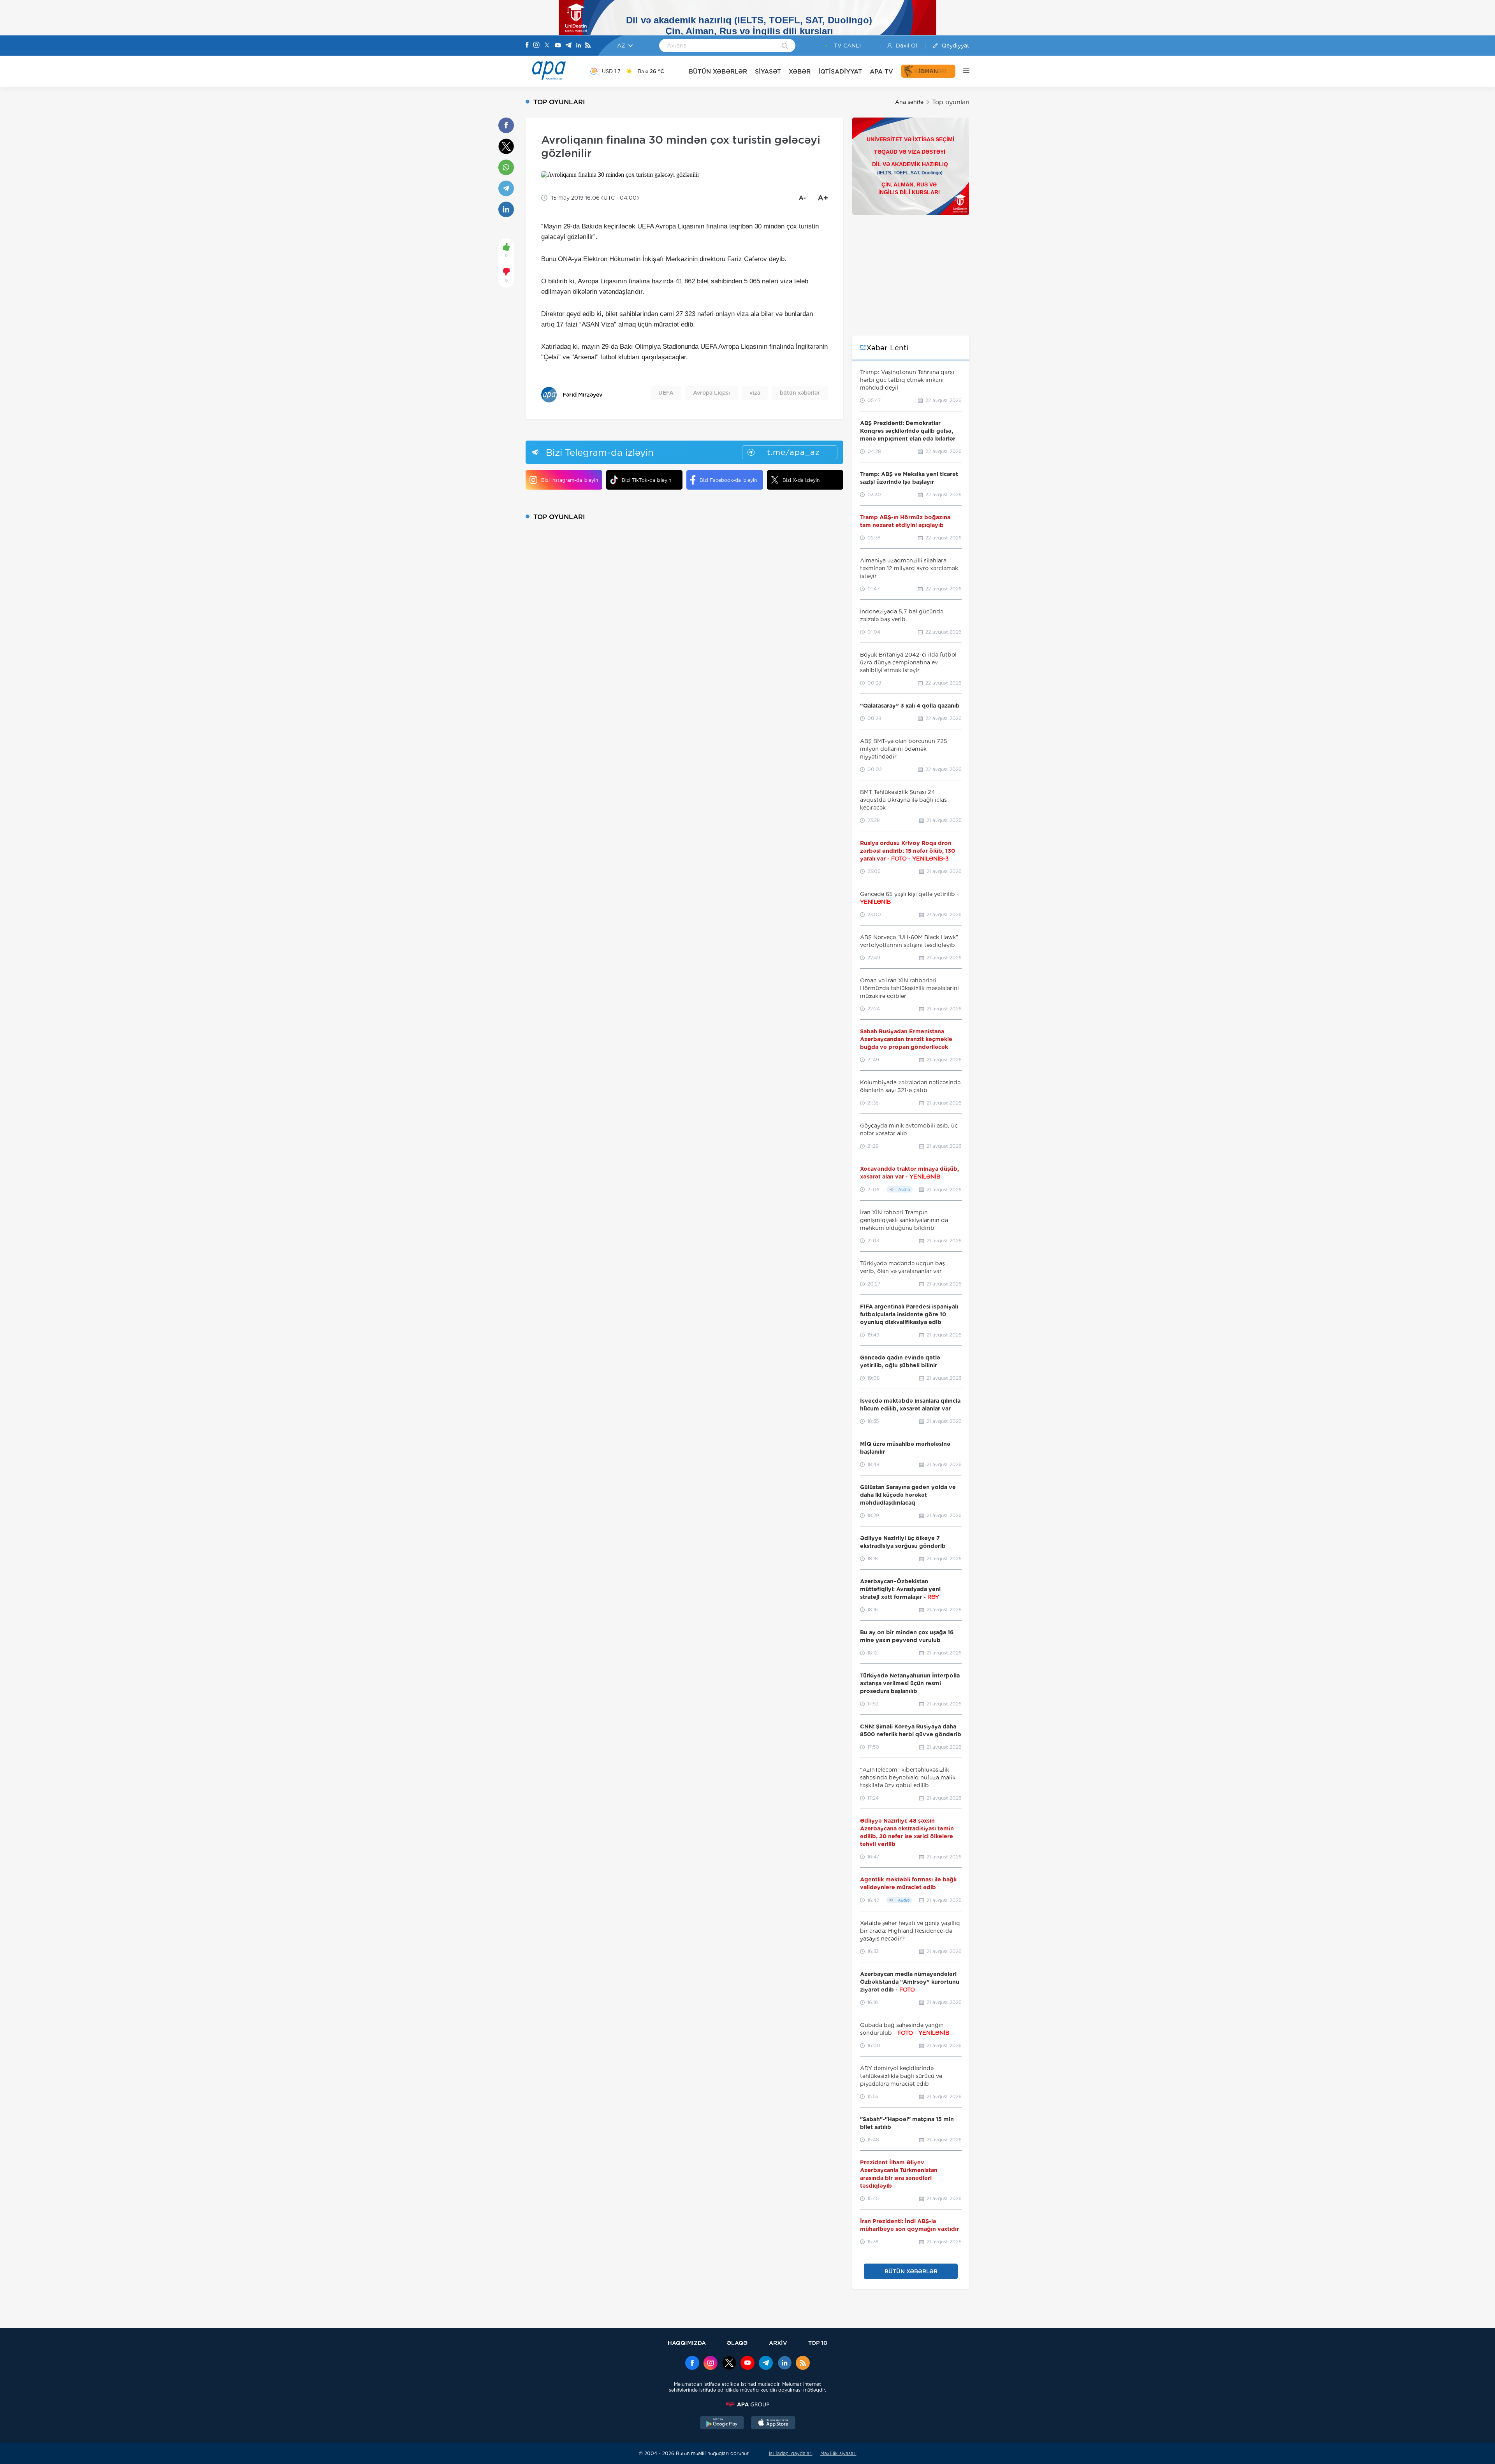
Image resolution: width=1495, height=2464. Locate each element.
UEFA (666, 393)
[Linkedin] (579, 46)
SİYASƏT (768, 71)
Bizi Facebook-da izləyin (728, 480)
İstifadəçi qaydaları (791, 2453)
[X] (547, 46)
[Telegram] (568, 46)
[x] (729, 2364)
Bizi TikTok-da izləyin (646, 480)
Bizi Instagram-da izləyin (570, 480)
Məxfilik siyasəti (838, 2453)
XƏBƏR (800, 71)
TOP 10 (818, 2343)
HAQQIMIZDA (687, 2343)
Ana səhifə (909, 102)
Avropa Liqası (711, 393)
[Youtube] (558, 46)
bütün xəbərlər (800, 393)
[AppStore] (773, 2424)
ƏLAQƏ (737, 2343)
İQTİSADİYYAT (840, 71)
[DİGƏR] (962, 71)
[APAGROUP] (747, 2404)
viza (755, 393)
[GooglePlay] (722, 2424)
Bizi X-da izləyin (801, 480)
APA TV (881, 71)
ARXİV (778, 2343)
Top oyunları (951, 102)
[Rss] (588, 46)
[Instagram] (536, 46)
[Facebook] (527, 46)
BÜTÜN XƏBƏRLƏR (718, 71)
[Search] (785, 46)
